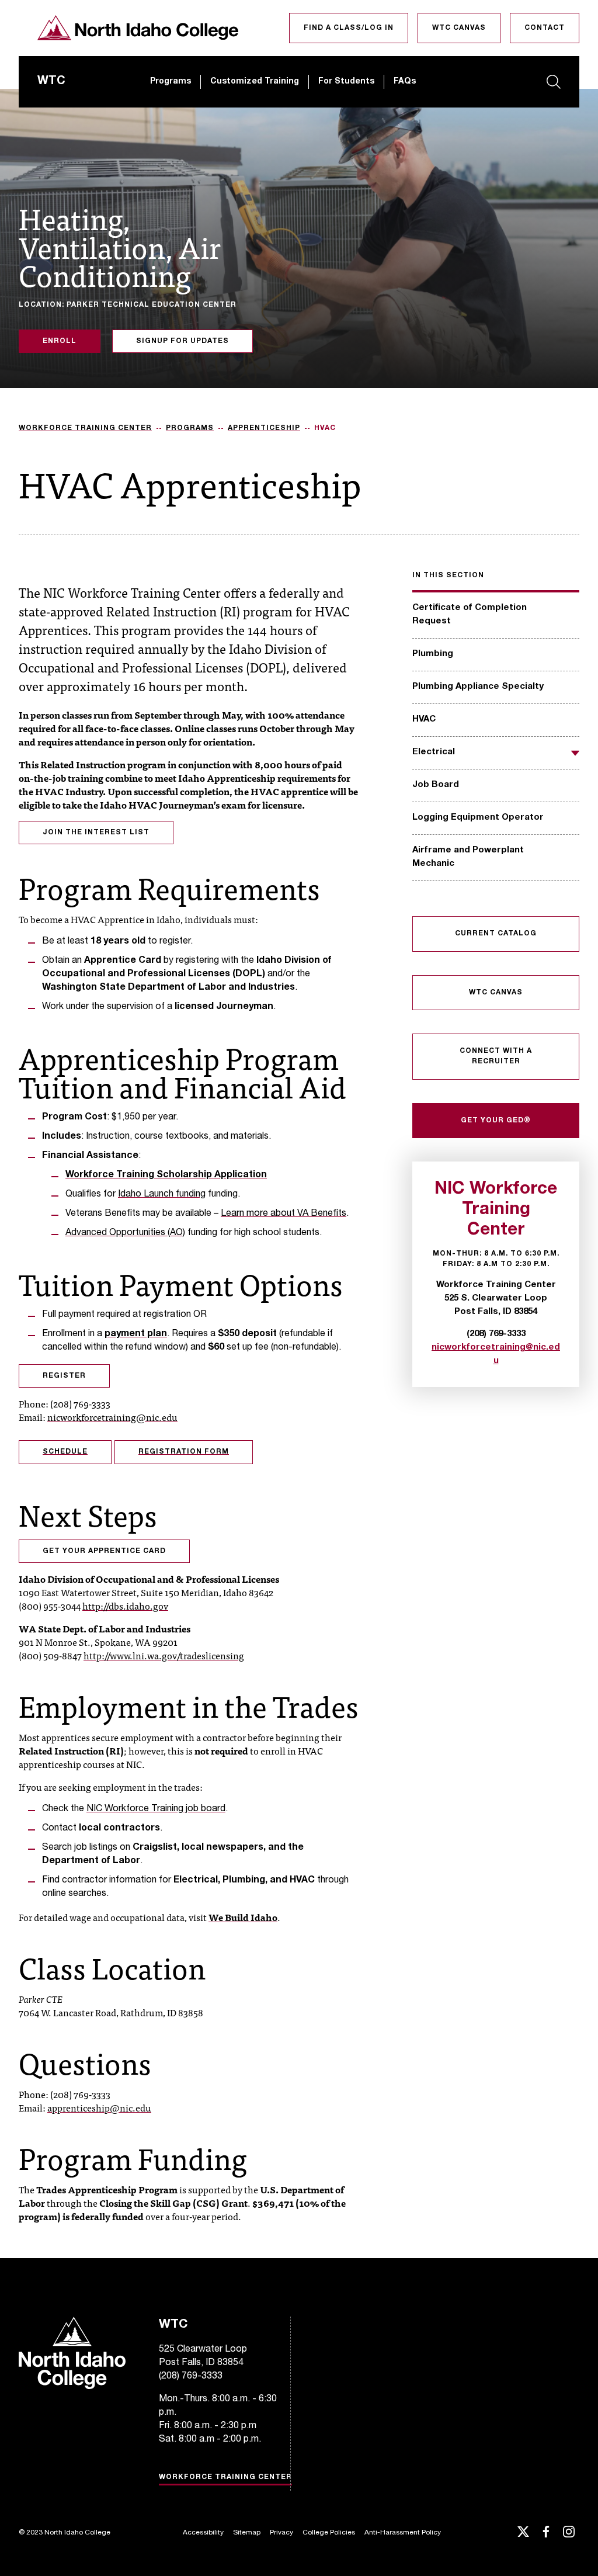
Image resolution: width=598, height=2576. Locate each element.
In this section (448, 575)
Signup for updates (182, 341)
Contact (545, 28)
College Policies (329, 2533)
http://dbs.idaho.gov (125, 1606)
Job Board (436, 785)
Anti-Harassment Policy (403, 2533)
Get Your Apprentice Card (104, 1551)
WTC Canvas (459, 28)
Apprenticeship (264, 428)
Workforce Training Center (85, 428)
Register (64, 1376)
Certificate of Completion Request (470, 615)
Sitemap (247, 2533)
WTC (51, 82)
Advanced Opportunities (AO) (125, 1233)
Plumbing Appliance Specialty (478, 687)
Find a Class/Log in (349, 28)
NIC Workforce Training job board (156, 1809)
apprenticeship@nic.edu (99, 2107)
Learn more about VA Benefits (284, 1214)
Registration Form (184, 1452)
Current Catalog (496, 934)
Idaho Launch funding (162, 1195)
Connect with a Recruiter (496, 1056)
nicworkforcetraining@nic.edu (112, 1417)
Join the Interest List (96, 833)
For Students (346, 82)
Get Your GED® (496, 1121)
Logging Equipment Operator (478, 818)
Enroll (60, 341)
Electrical (434, 752)
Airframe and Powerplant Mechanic (468, 857)
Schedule (65, 1452)
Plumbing (433, 654)
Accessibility (203, 2533)
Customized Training (255, 82)
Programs (171, 82)
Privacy (281, 2533)
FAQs (405, 82)
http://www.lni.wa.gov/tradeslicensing (164, 1655)
